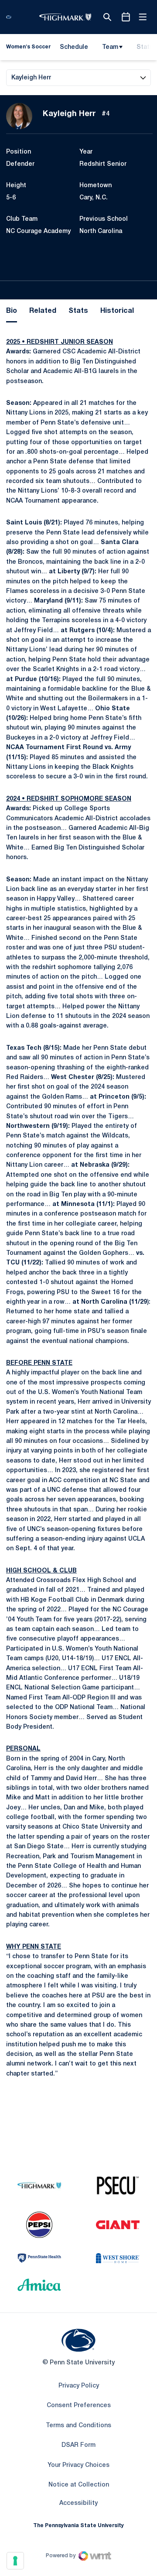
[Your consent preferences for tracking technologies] (15, 2561)
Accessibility (78, 2503)
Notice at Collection (79, 2485)
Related (43, 311)
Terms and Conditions (78, 2426)
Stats (78, 311)
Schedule (74, 47)
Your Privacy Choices (78, 2465)
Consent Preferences (79, 2406)
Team (110, 47)
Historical (117, 311)
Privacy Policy (79, 2386)
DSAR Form (78, 2445)
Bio (12, 311)
